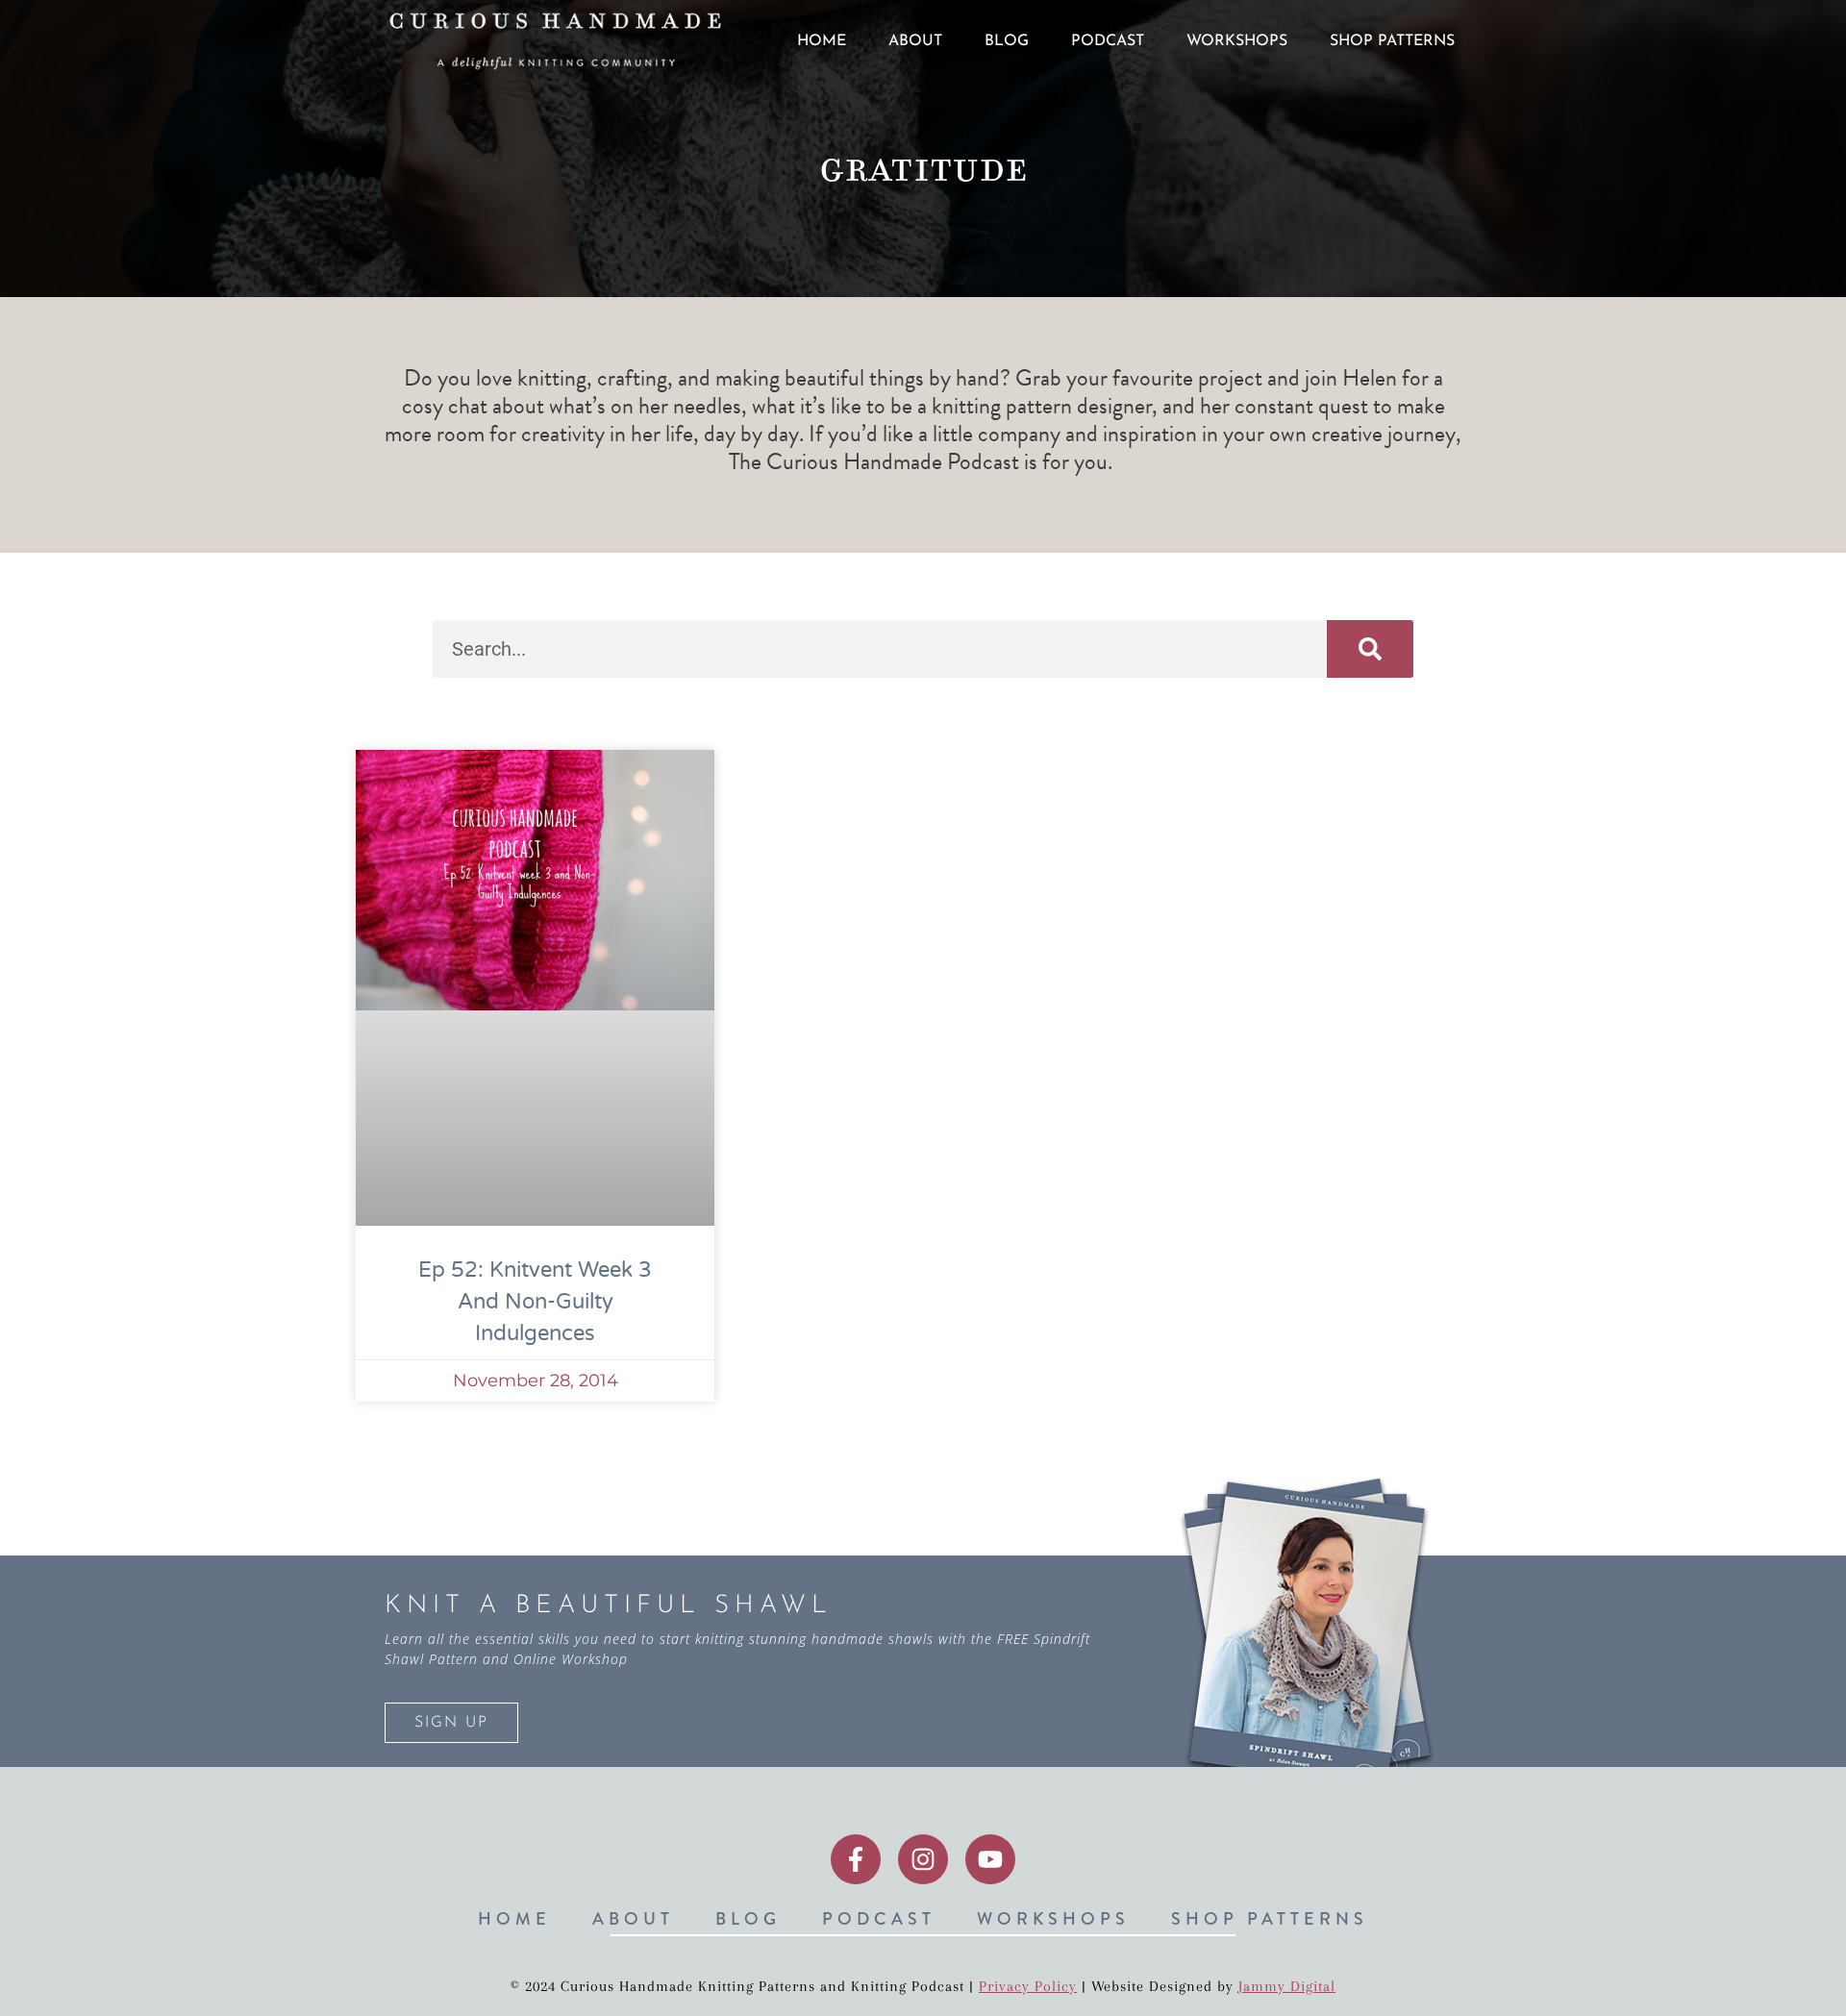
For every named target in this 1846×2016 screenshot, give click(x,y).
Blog (1007, 41)
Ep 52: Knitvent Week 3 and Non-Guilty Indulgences (535, 1302)
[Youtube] (990, 1859)
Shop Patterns (1392, 41)
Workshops (1237, 41)
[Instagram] (923, 1859)
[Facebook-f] (856, 1859)
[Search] (1370, 649)
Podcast (1108, 41)
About (915, 41)
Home (822, 41)
